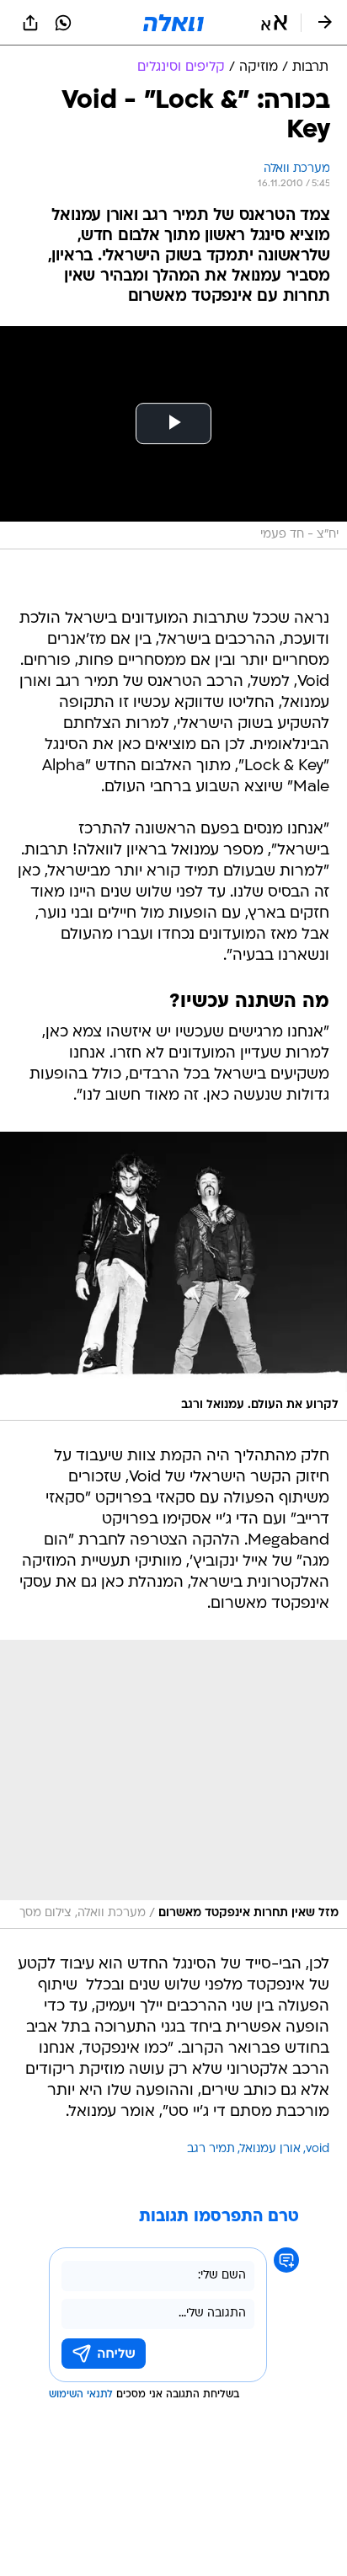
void (318, 2149)
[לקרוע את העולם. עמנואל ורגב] (173, 1276)
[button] (274, 23)
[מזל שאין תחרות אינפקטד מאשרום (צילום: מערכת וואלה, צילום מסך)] (173, 1784)
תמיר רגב (211, 2149)
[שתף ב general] (30, 23)
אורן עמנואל (270, 2149)
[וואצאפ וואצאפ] (63, 23)
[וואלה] (173, 23)
